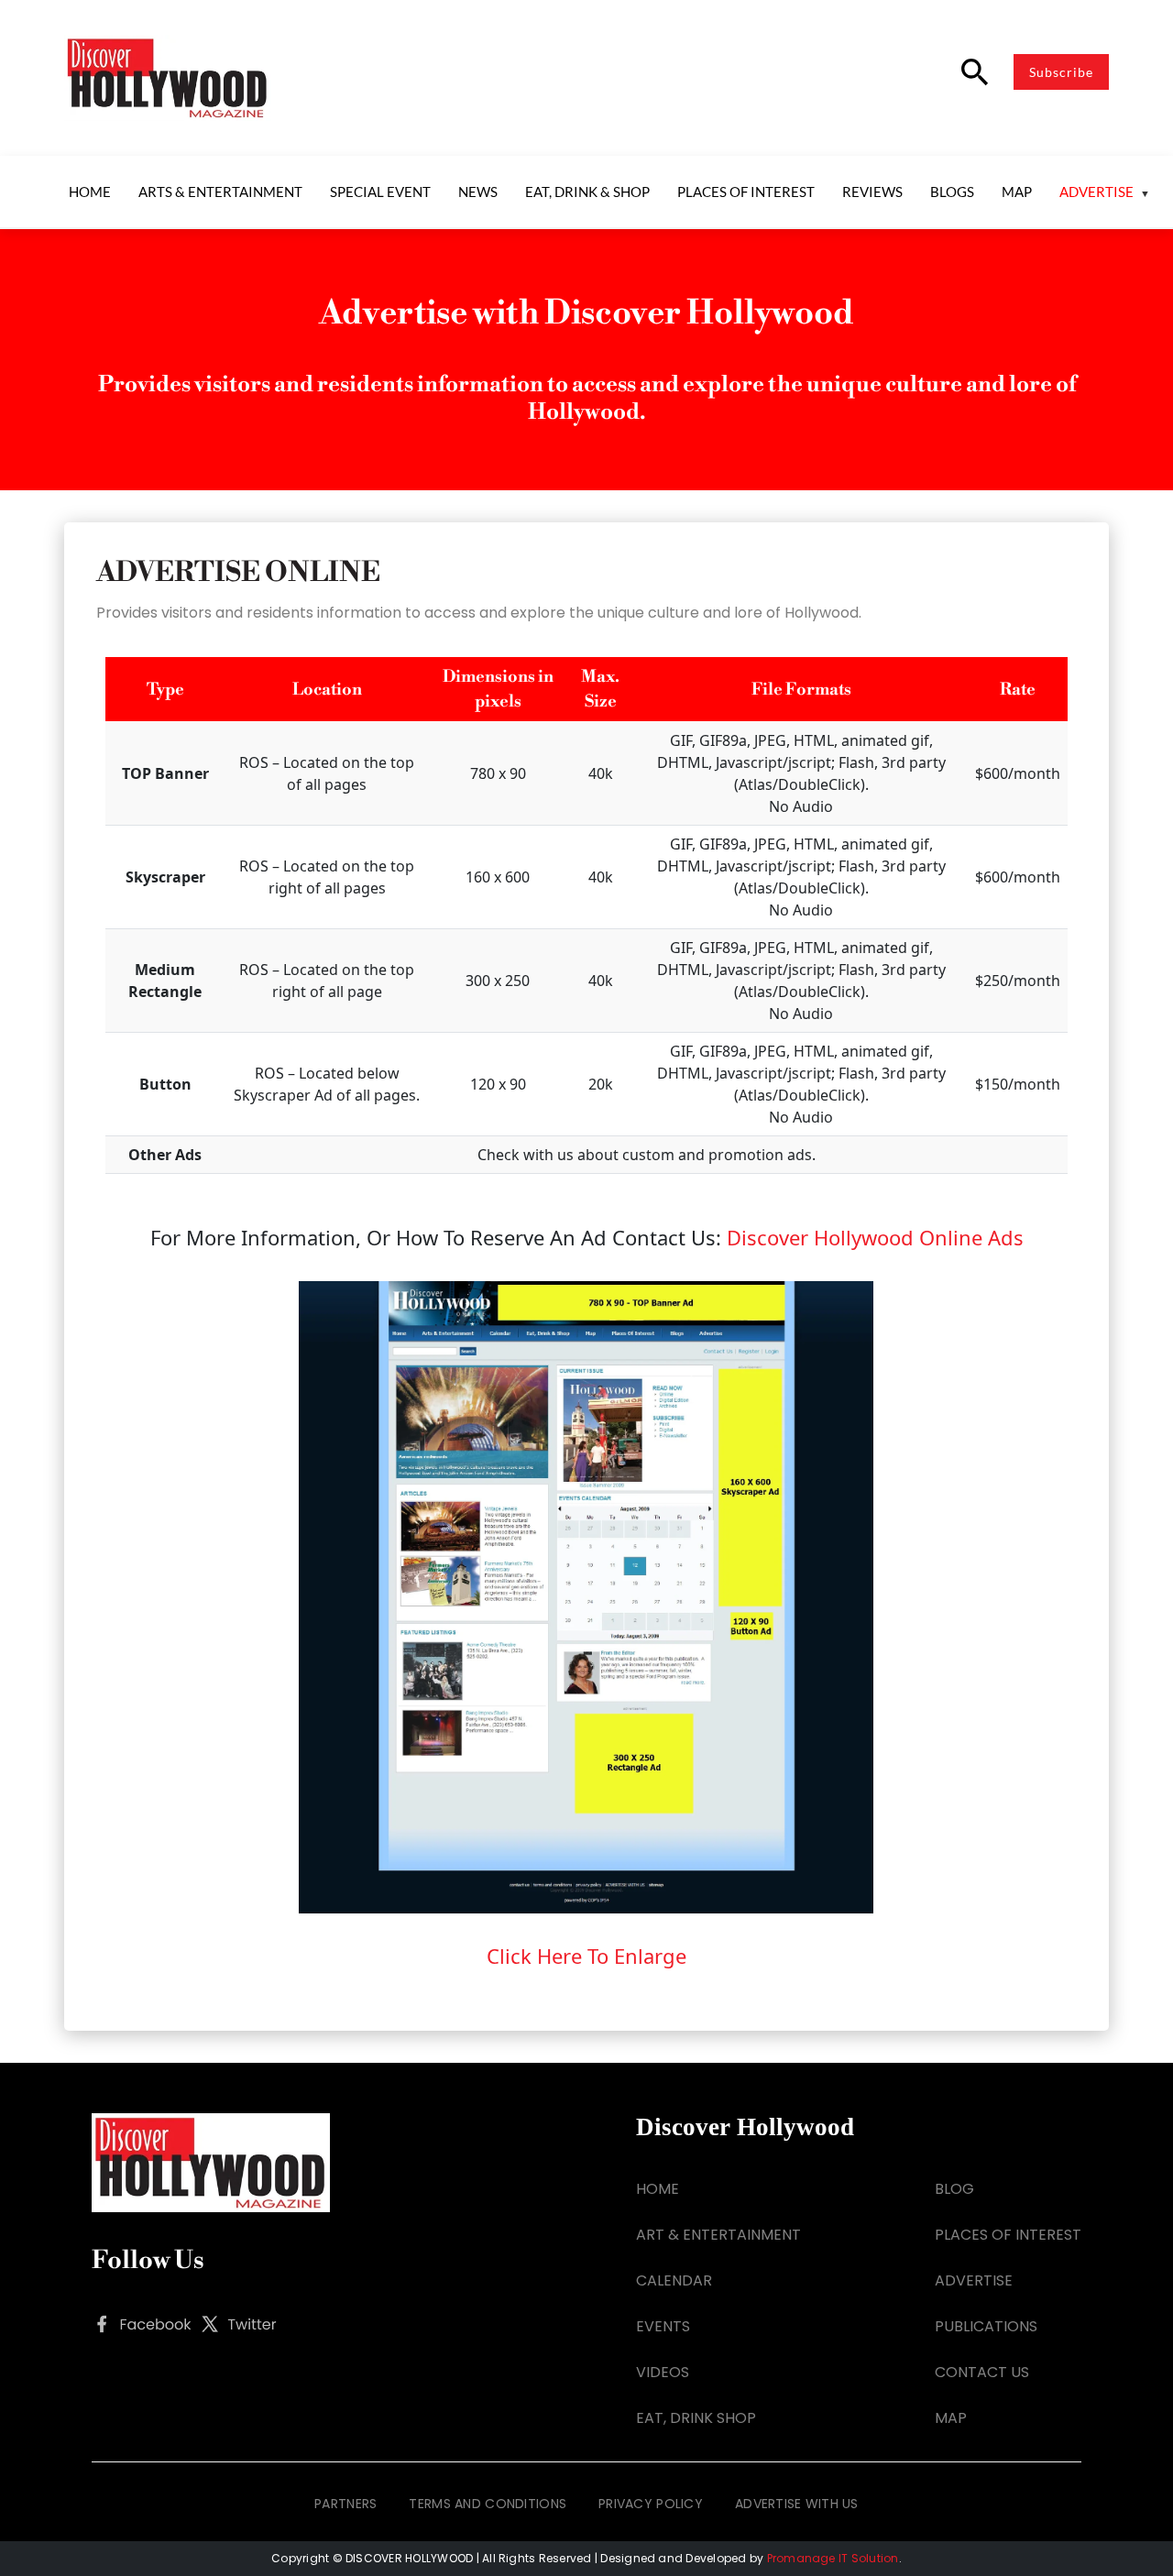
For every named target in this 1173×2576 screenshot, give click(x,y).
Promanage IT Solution (833, 2558)
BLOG (954, 2189)
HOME (658, 2189)
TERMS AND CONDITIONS (488, 2504)
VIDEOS (663, 2372)
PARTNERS (345, 2504)
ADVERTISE (974, 2280)
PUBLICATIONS (986, 2326)
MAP (951, 2418)
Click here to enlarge (586, 1956)
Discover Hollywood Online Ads (875, 1237)
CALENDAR (674, 2280)
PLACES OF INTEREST (1008, 2235)
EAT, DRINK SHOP (696, 2418)
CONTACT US (982, 2372)
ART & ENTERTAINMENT (718, 2235)
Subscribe (1061, 72)
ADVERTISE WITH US (797, 2504)
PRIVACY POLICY (651, 2504)
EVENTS (663, 2326)
